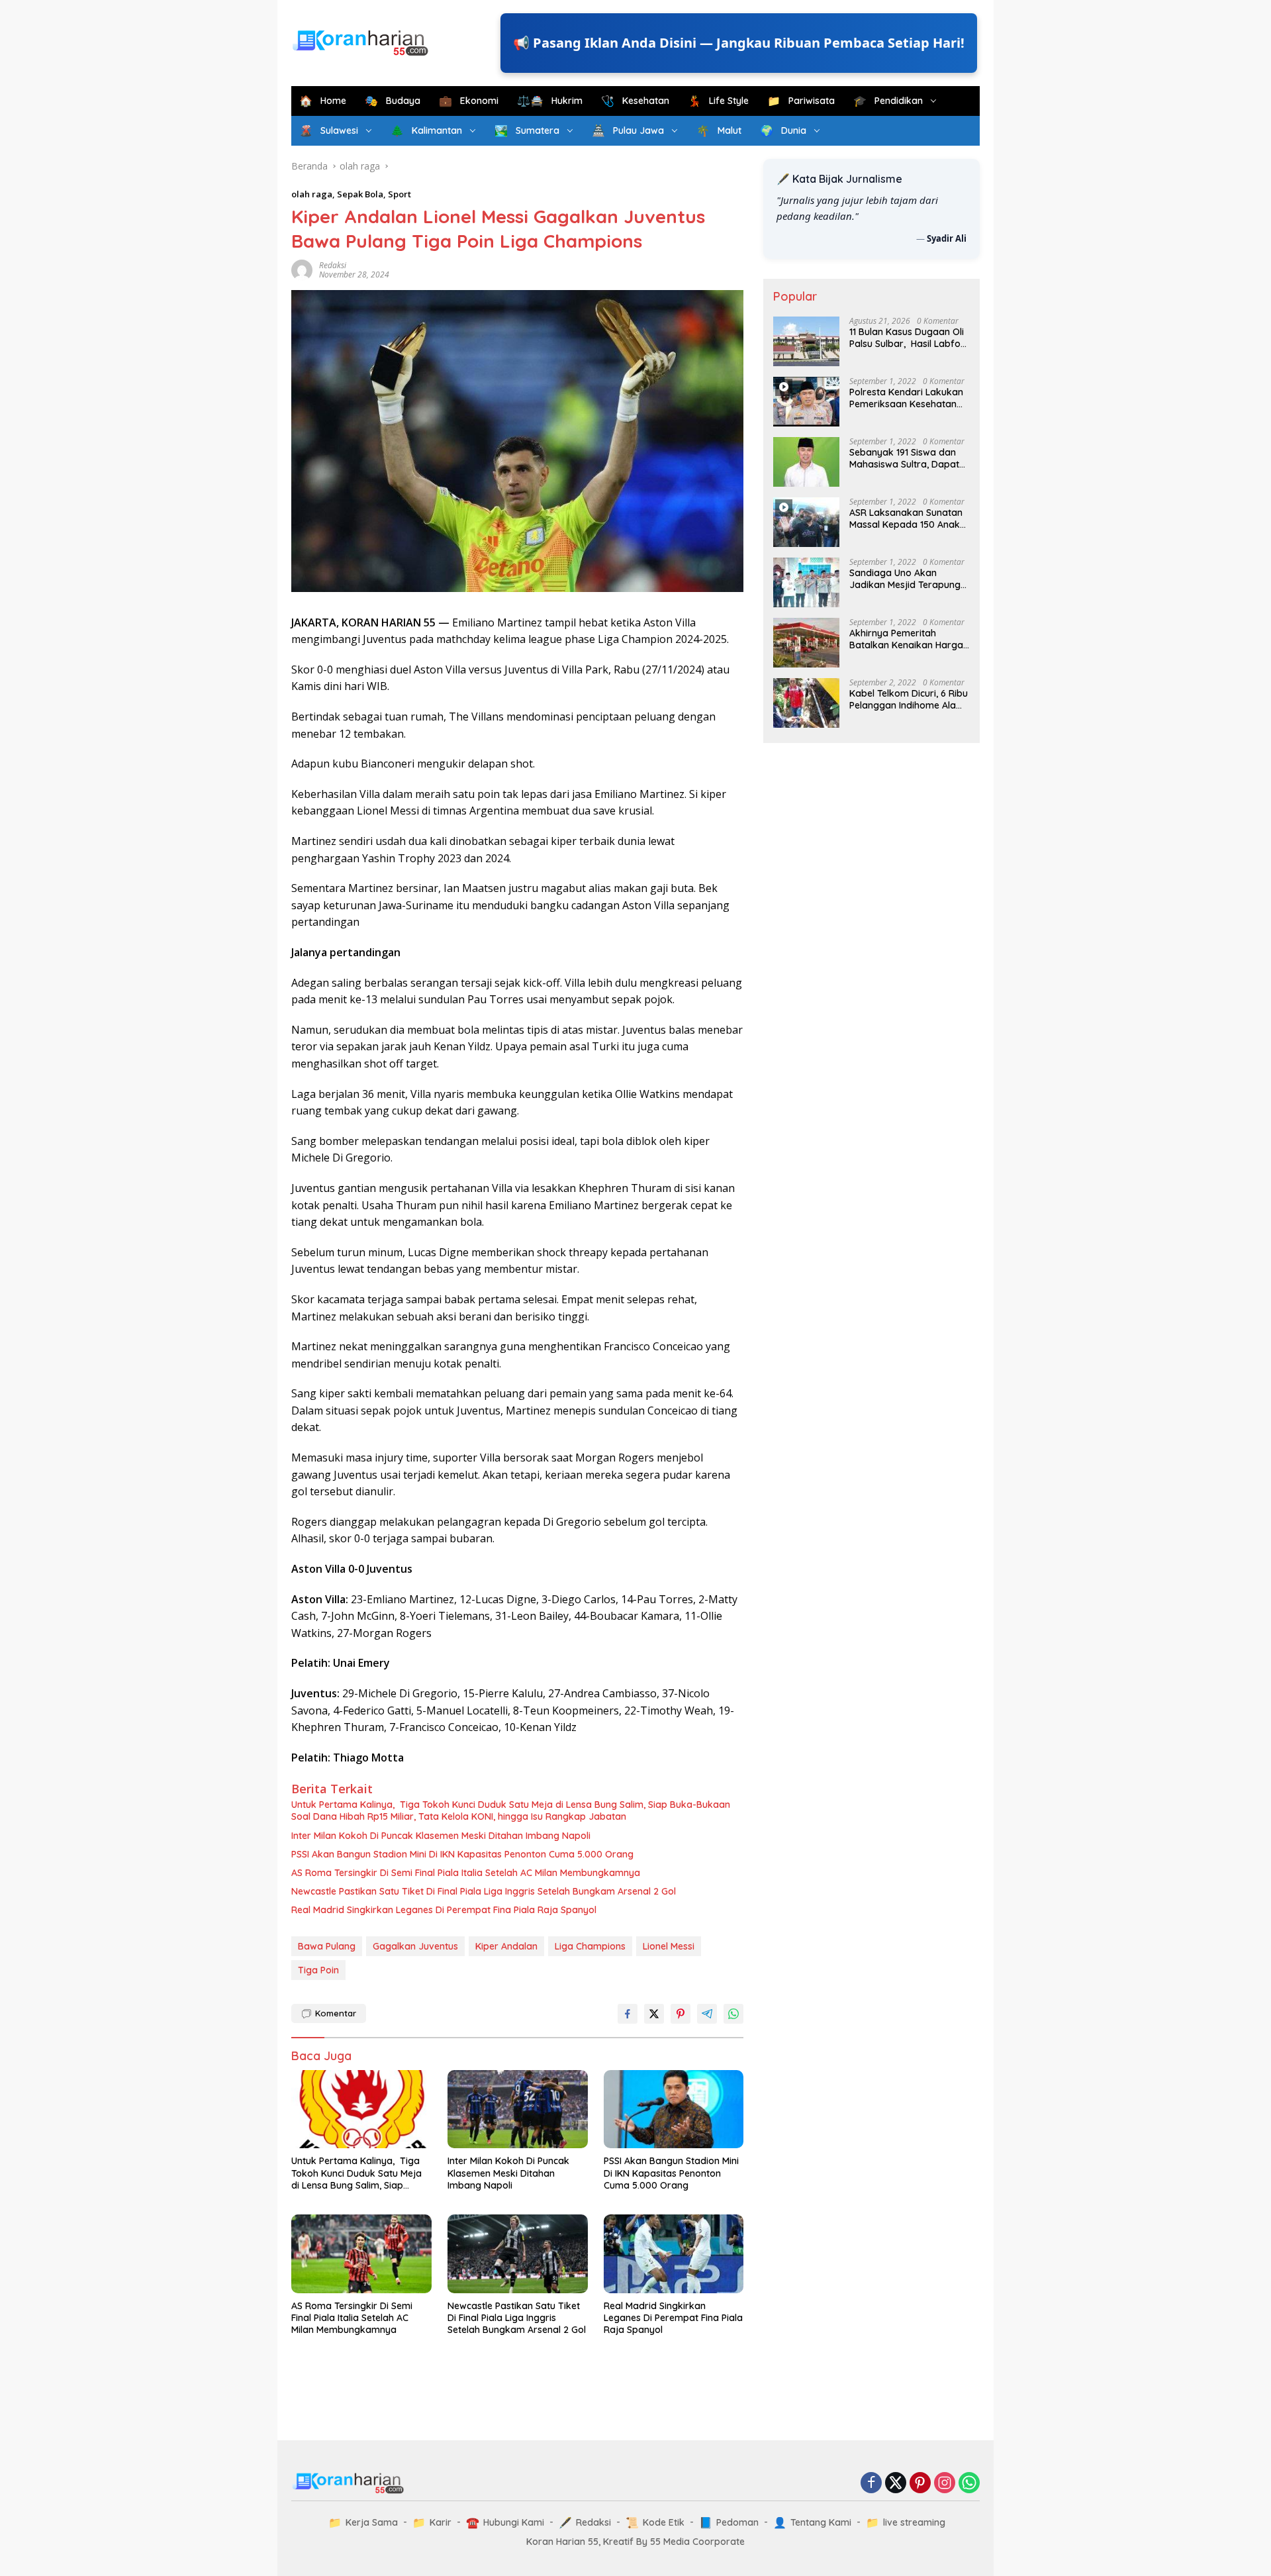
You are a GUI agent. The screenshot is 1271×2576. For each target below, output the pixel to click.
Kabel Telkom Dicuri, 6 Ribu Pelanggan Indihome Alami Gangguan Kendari (909, 699)
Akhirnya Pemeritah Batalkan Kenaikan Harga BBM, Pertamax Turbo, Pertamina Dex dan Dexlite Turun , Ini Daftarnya (908, 639)
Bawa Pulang (327, 1946)
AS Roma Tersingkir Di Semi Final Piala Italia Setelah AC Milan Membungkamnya (466, 1873)
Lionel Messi (669, 1946)
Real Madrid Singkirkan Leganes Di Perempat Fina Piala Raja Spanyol (444, 1910)
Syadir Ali (947, 238)
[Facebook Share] (628, 2014)
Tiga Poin (318, 1970)
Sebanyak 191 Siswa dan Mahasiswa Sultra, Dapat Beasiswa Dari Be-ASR (904, 458)
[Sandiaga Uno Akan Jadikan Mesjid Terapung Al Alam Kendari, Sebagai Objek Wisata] (806, 582)
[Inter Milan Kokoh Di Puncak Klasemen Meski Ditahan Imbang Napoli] (518, 2109)
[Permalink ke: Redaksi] (302, 269)
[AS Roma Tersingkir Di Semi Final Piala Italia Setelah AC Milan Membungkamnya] (361, 2254)
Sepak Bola (360, 194)
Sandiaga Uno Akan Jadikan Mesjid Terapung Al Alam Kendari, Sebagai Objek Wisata (905, 579)
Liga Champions (590, 1946)
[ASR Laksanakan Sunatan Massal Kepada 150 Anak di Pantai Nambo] (806, 522)
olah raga (312, 194)
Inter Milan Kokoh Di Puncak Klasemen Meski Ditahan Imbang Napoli (441, 1836)
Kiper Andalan (506, 1946)
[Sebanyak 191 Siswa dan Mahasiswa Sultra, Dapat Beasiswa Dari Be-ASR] (806, 462)
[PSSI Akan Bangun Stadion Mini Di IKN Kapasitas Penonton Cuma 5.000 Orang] (674, 2109)
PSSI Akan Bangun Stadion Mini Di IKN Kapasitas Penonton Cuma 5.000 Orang (462, 1854)
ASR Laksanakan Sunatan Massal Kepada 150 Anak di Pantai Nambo (906, 519)
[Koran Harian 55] (364, 42)
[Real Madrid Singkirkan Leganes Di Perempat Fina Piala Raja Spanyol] (674, 2254)
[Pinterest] (920, 2484)
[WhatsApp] (969, 2484)
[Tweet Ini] (654, 2014)
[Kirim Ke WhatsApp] (733, 2014)
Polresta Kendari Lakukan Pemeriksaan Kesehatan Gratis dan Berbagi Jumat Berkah (907, 398)
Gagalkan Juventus (415, 1946)
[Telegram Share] (707, 2014)
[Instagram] (945, 2484)
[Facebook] (871, 2484)
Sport (400, 194)
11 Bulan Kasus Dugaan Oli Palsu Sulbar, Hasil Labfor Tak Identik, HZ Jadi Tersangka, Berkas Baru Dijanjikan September (907, 338)
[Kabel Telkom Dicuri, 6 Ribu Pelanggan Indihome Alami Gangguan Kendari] (806, 703)
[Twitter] (896, 2484)
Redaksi (333, 265)
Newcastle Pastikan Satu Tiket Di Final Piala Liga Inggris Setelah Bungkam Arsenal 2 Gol (484, 1891)
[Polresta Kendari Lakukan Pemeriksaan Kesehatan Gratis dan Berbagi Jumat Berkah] (806, 402)
